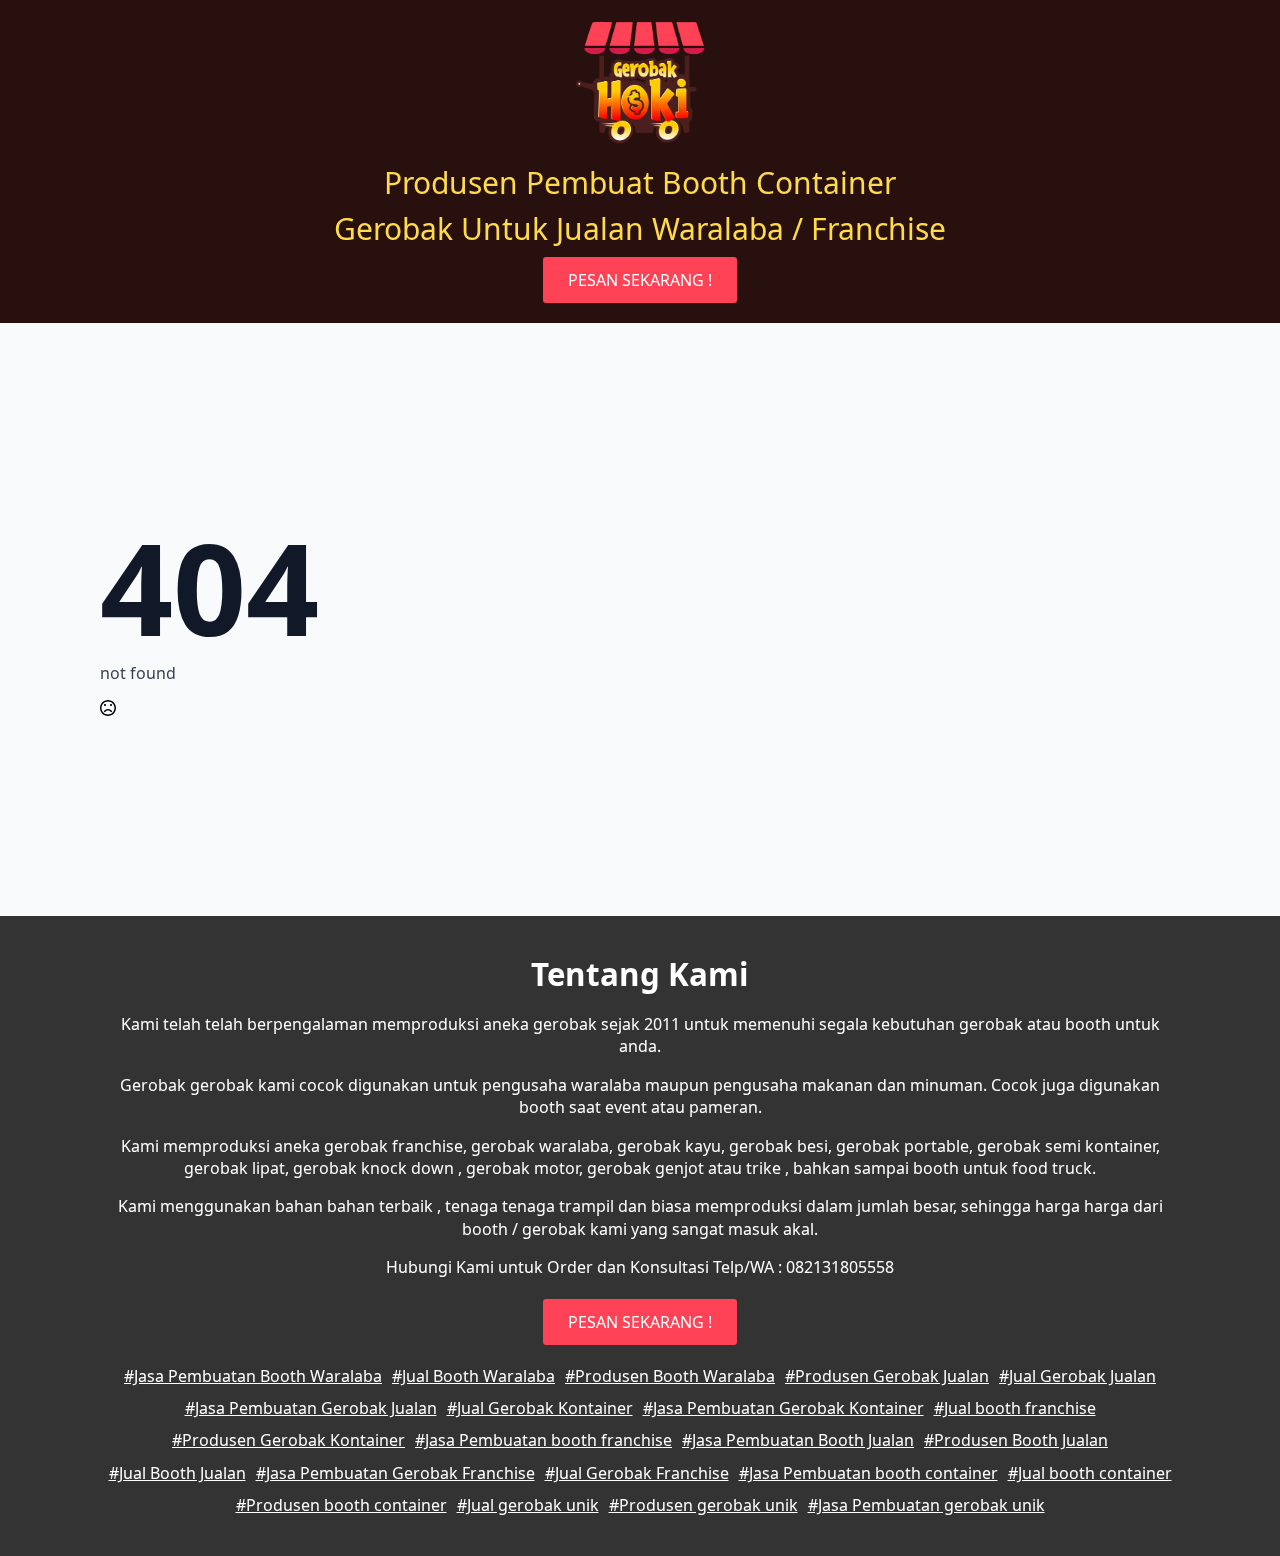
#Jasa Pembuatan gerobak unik (926, 1505)
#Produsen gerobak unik (703, 1505)
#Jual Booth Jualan (177, 1473)
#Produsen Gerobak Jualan (887, 1376)
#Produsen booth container (341, 1505)
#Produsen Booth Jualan (1016, 1440)
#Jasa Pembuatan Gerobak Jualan (311, 1408)
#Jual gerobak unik (528, 1505)
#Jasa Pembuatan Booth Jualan (798, 1440)
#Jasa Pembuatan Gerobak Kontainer (783, 1408)
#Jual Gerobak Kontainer (540, 1408)
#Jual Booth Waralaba (473, 1376)
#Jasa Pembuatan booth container (868, 1473)
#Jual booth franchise (1015, 1408)
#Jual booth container (1090, 1473)
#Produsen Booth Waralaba (670, 1376)
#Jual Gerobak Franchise (637, 1473)
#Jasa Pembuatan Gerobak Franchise (395, 1473)
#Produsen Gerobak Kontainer (288, 1440)
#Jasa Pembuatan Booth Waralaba (253, 1376)
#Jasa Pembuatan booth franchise (543, 1440)
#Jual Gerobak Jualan (1077, 1376)
